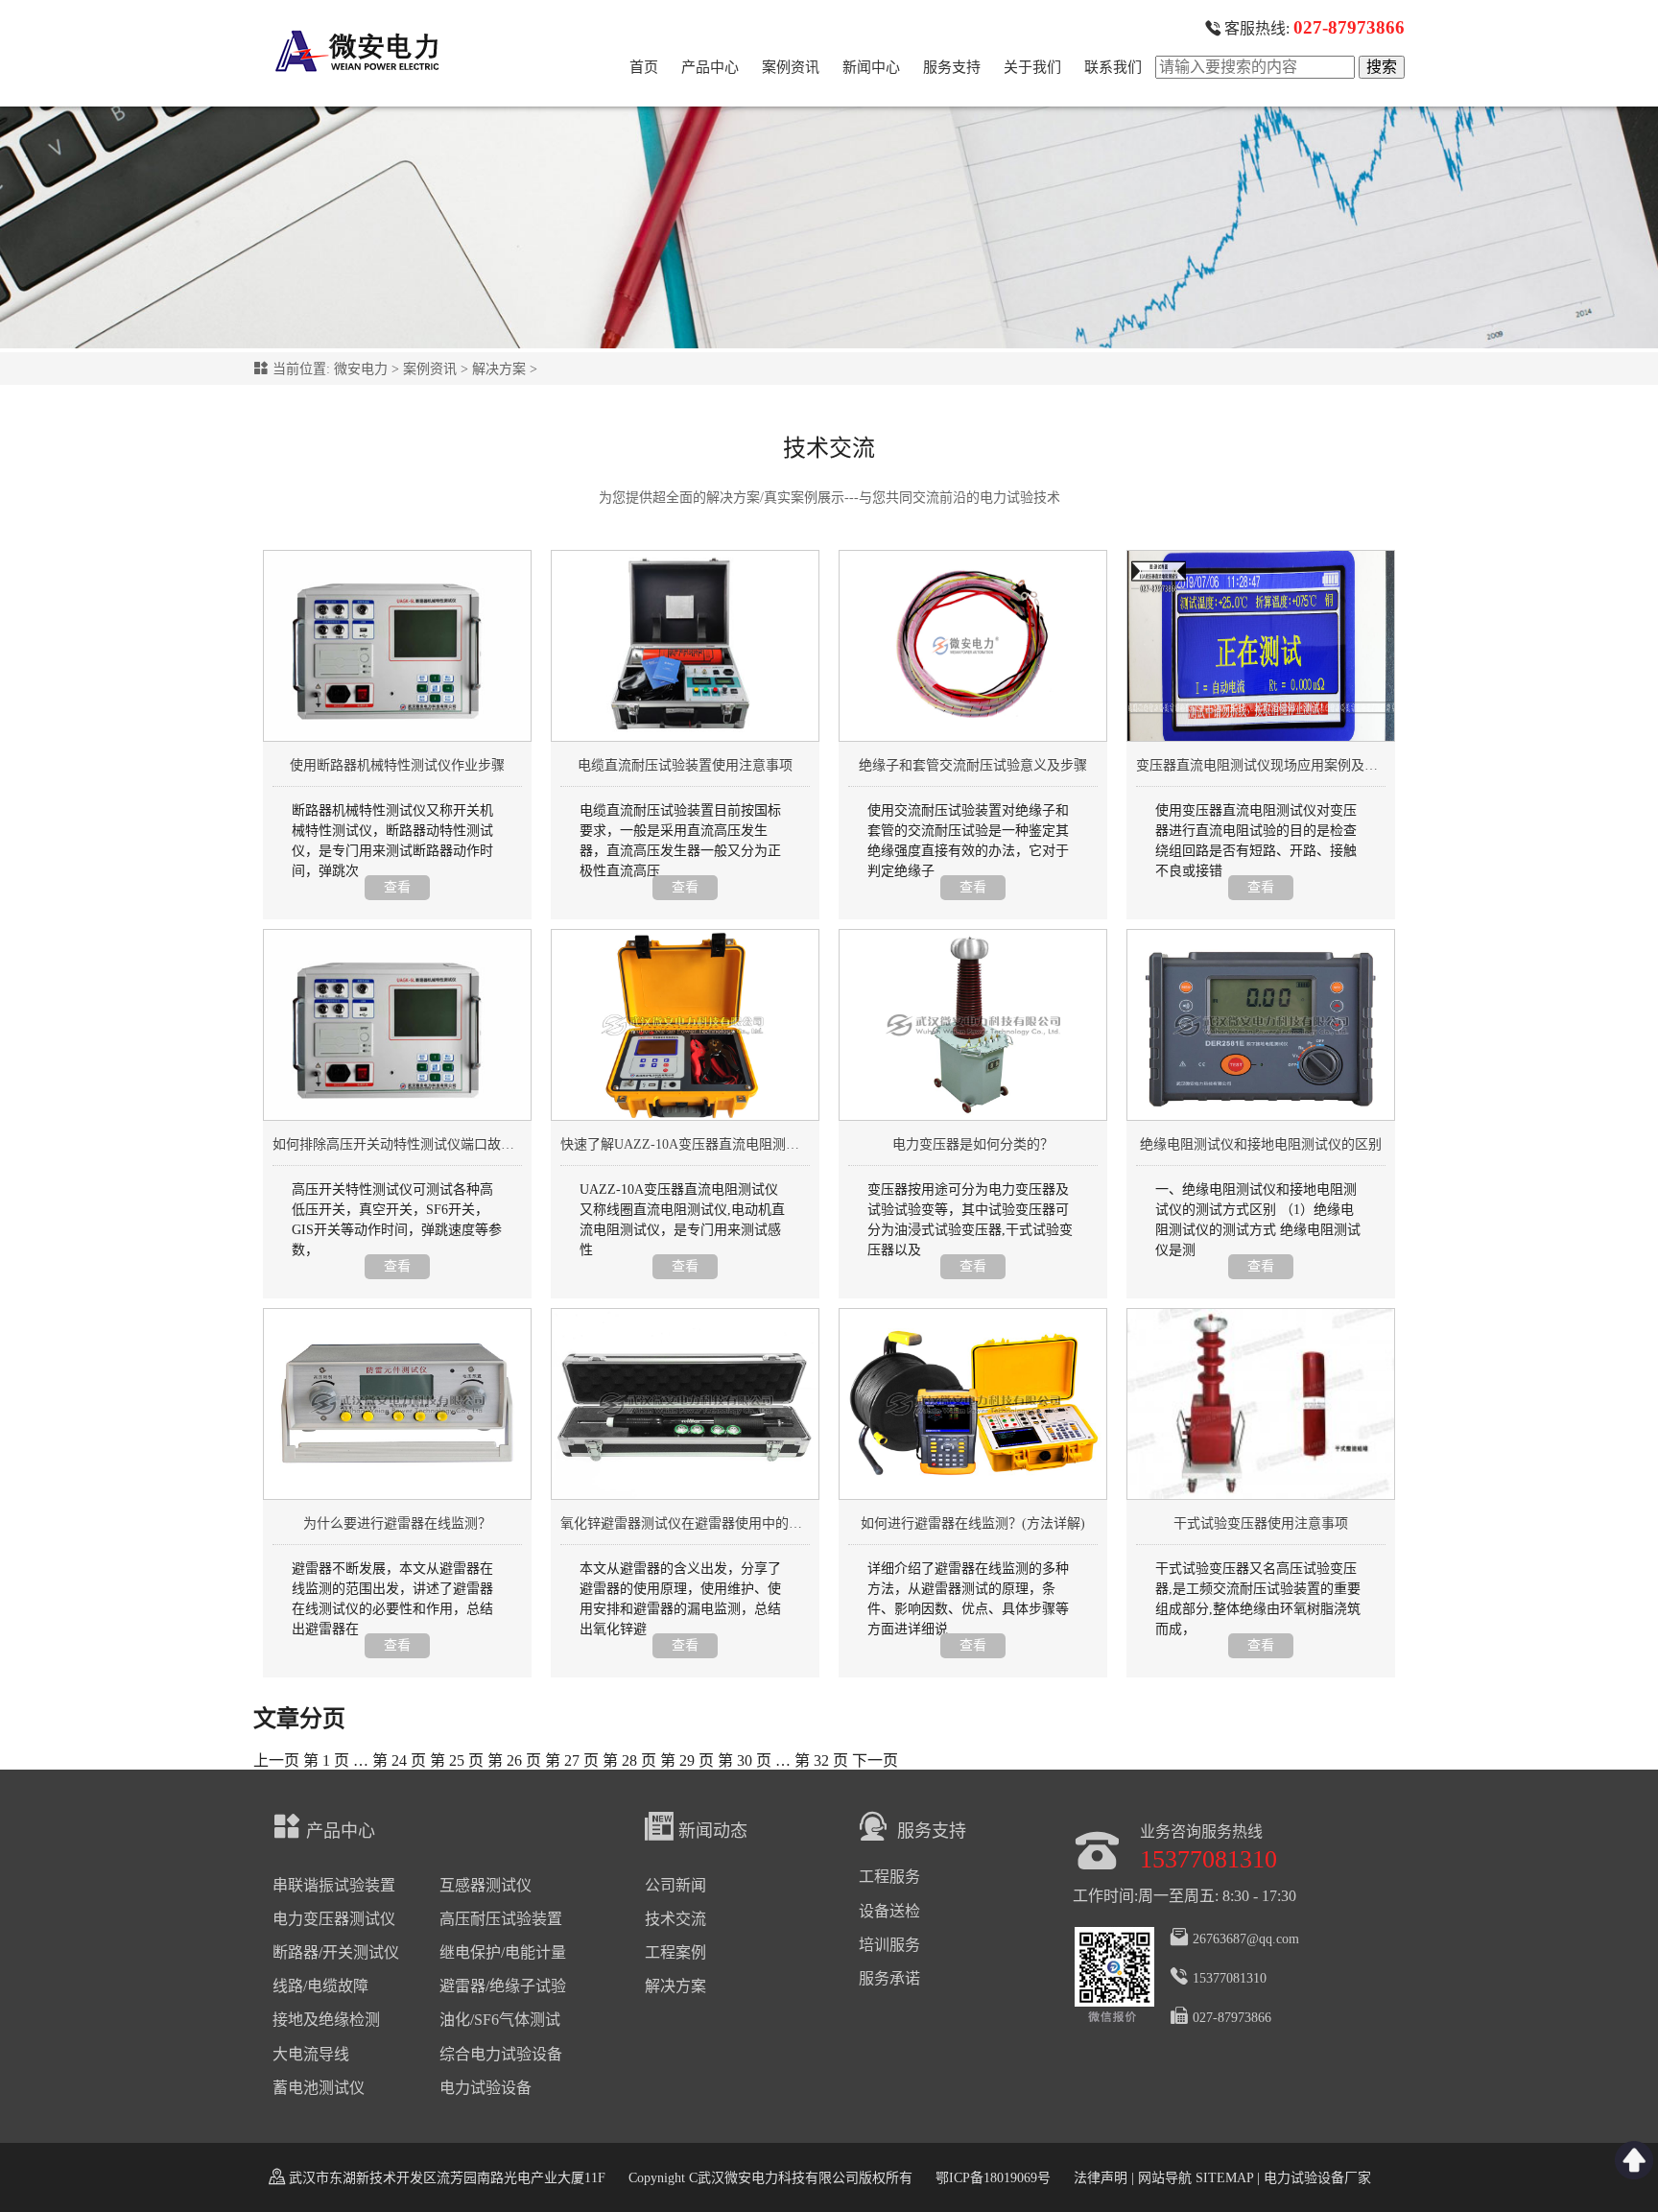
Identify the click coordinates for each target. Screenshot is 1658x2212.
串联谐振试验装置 (334, 1885)
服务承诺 (889, 1978)
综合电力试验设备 (501, 2054)
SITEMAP (1224, 2178)
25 (457, 1760)
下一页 (875, 1760)
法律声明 (1101, 2178)
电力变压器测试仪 (334, 1919)
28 (629, 1760)
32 (821, 1760)
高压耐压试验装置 (501, 1919)
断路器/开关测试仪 (336, 1952)
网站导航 (1165, 2178)
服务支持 (952, 67)
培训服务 (889, 1945)
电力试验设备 (486, 2088)
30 (745, 1760)
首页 (644, 67)
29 (687, 1760)
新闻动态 (713, 1831)
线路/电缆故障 (320, 1986)
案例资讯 (791, 67)
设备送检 (889, 1911)
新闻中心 (871, 67)
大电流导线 (311, 2054)
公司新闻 (675, 1885)
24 (399, 1760)
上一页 (276, 1760)
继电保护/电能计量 (503, 1952)
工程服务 (889, 1877)
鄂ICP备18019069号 (993, 2178)
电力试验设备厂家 (1317, 2178)
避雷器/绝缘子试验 (503, 1986)
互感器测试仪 (486, 1885)
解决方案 (499, 369)
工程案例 (675, 1952)
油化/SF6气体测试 (500, 2020)
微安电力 (361, 369)
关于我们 (1032, 67)
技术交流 (675, 1919)
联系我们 (1113, 67)
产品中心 (710, 67)
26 (514, 1760)
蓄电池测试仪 (319, 2088)
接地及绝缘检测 (326, 2020)
